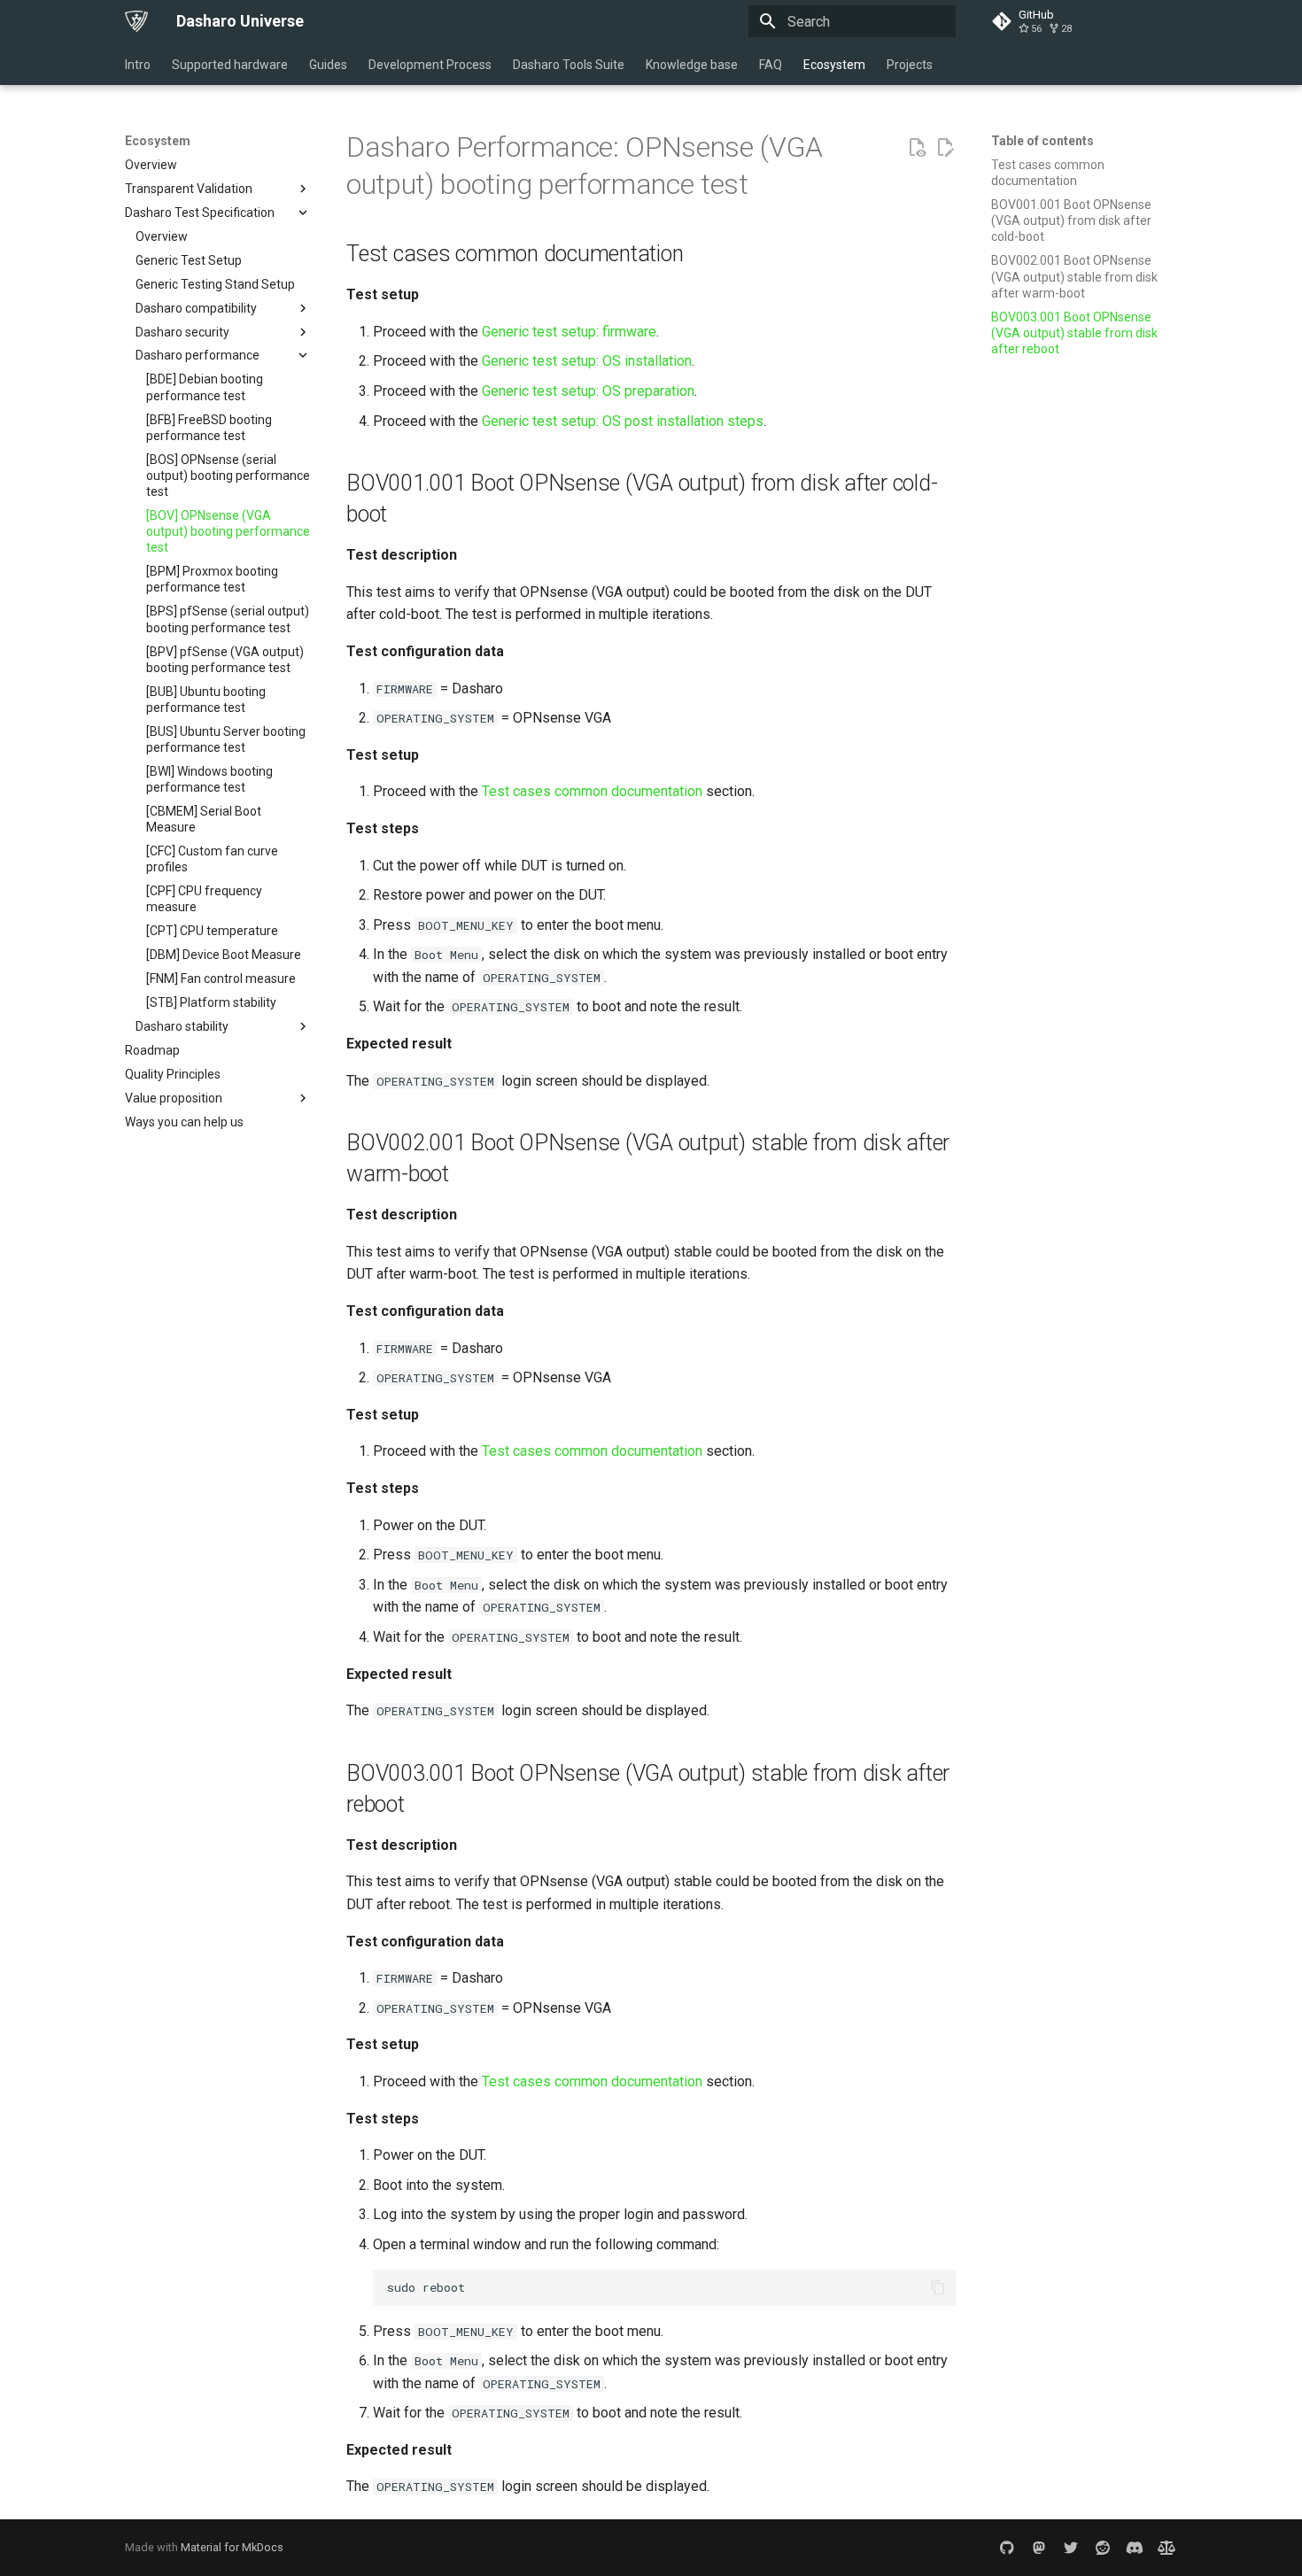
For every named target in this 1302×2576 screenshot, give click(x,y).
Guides (328, 65)
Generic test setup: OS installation (587, 361)
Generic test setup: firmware (569, 332)
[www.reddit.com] (1103, 2548)
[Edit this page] (945, 148)
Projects (910, 65)
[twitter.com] (1071, 2548)
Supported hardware (230, 65)
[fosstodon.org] (1039, 2548)
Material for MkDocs (232, 2547)
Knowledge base (692, 65)
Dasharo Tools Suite (569, 65)
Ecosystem (834, 65)
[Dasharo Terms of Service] (1166, 2548)
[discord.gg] (1135, 2548)
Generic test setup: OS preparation (588, 391)
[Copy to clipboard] (938, 2287)
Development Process (430, 65)
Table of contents (1042, 141)
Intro (138, 65)
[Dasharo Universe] (136, 21)
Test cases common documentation (592, 791)
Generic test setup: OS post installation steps (623, 421)
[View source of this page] (917, 148)
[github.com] (1007, 2548)
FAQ (771, 65)
